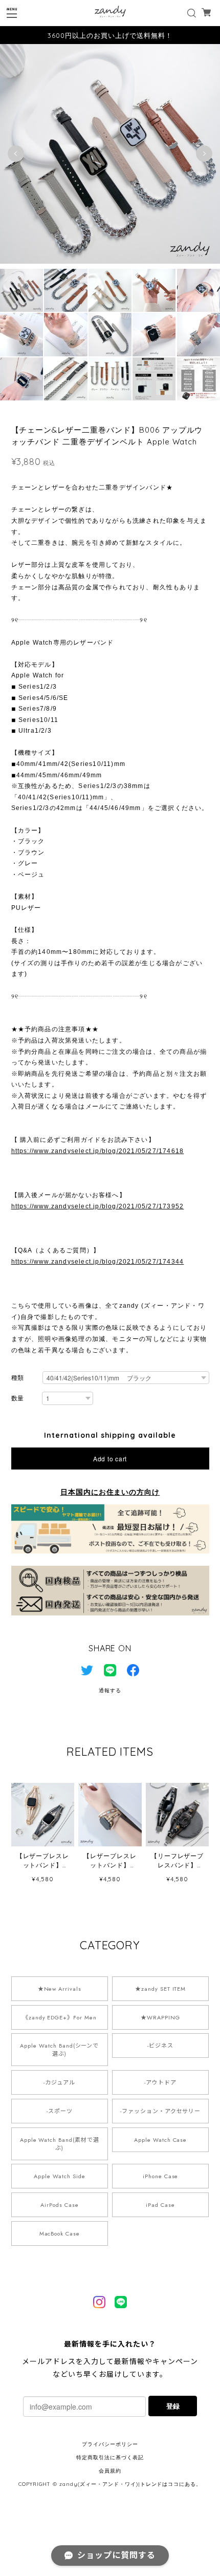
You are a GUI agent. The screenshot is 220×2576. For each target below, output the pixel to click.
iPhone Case (161, 2176)
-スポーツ (60, 2111)
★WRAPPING (160, 2017)
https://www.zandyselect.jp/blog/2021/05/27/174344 (98, 1262)
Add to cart (110, 1459)
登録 (173, 2406)
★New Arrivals (60, 1989)
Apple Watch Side (59, 2176)
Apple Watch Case (160, 2140)
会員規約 (110, 2471)
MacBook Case (60, 2233)
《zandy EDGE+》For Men (60, 2017)
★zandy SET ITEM (160, 1989)
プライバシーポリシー (110, 2444)
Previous (16, 154)
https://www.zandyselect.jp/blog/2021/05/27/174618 (98, 1151)
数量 (18, 1398)
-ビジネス (160, 2046)
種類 (18, 1378)
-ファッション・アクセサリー (160, 2111)
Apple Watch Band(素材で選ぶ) (60, 2144)
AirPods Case (60, 2205)
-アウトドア (160, 2082)
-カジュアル (59, 2082)
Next (204, 154)
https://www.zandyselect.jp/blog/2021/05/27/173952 (98, 1206)
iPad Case (160, 2205)
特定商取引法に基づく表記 (110, 2457)
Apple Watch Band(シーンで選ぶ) (59, 2050)
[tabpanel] (110, 154)
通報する (110, 1690)
